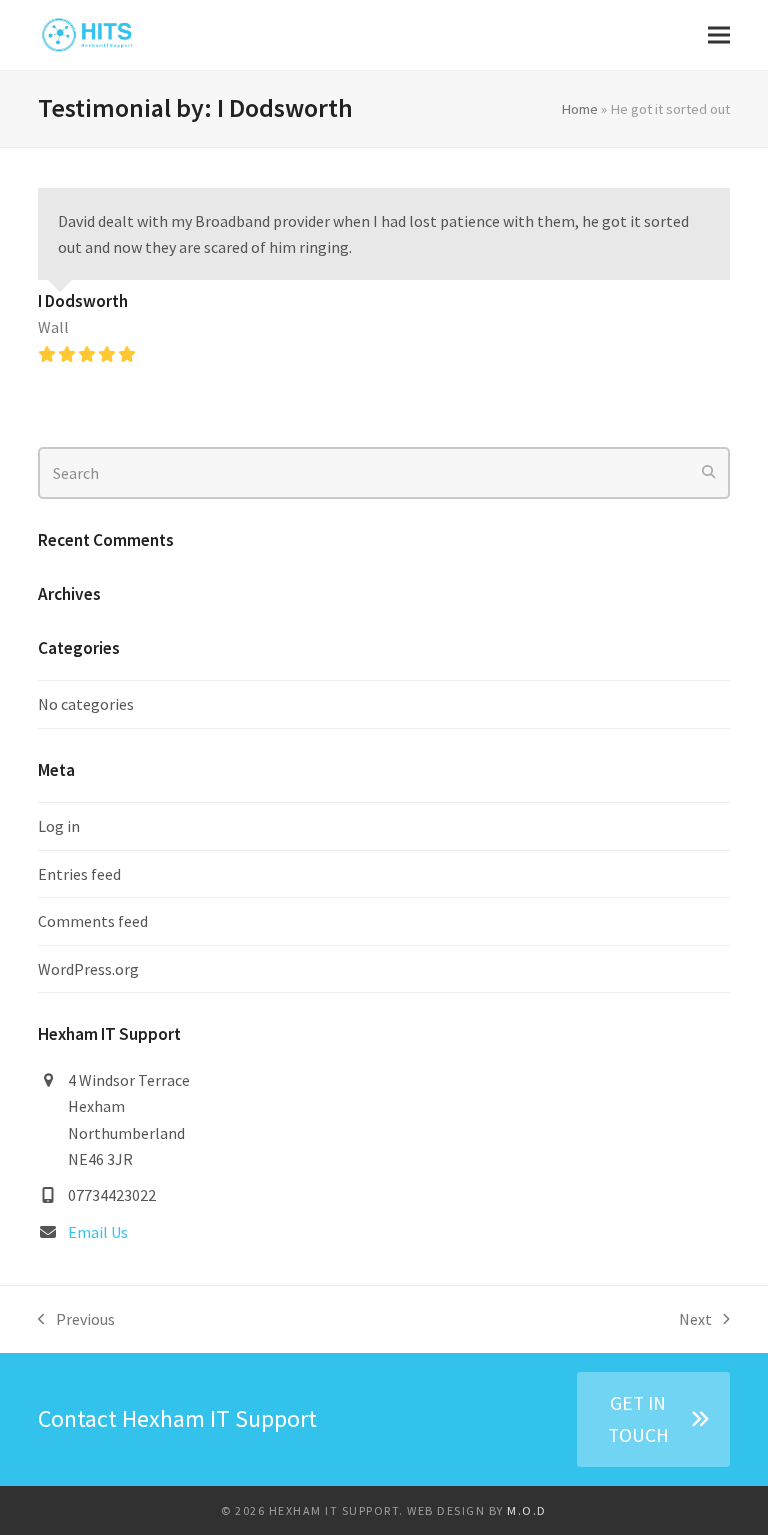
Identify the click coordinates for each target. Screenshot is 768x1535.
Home (579, 108)
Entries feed (79, 874)
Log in (59, 826)
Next (696, 1320)
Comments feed (93, 921)
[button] (719, 35)
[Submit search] (709, 473)
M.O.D (527, 1510)
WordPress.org (88, 969)
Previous (76, 1320)
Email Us (98, 1232)
